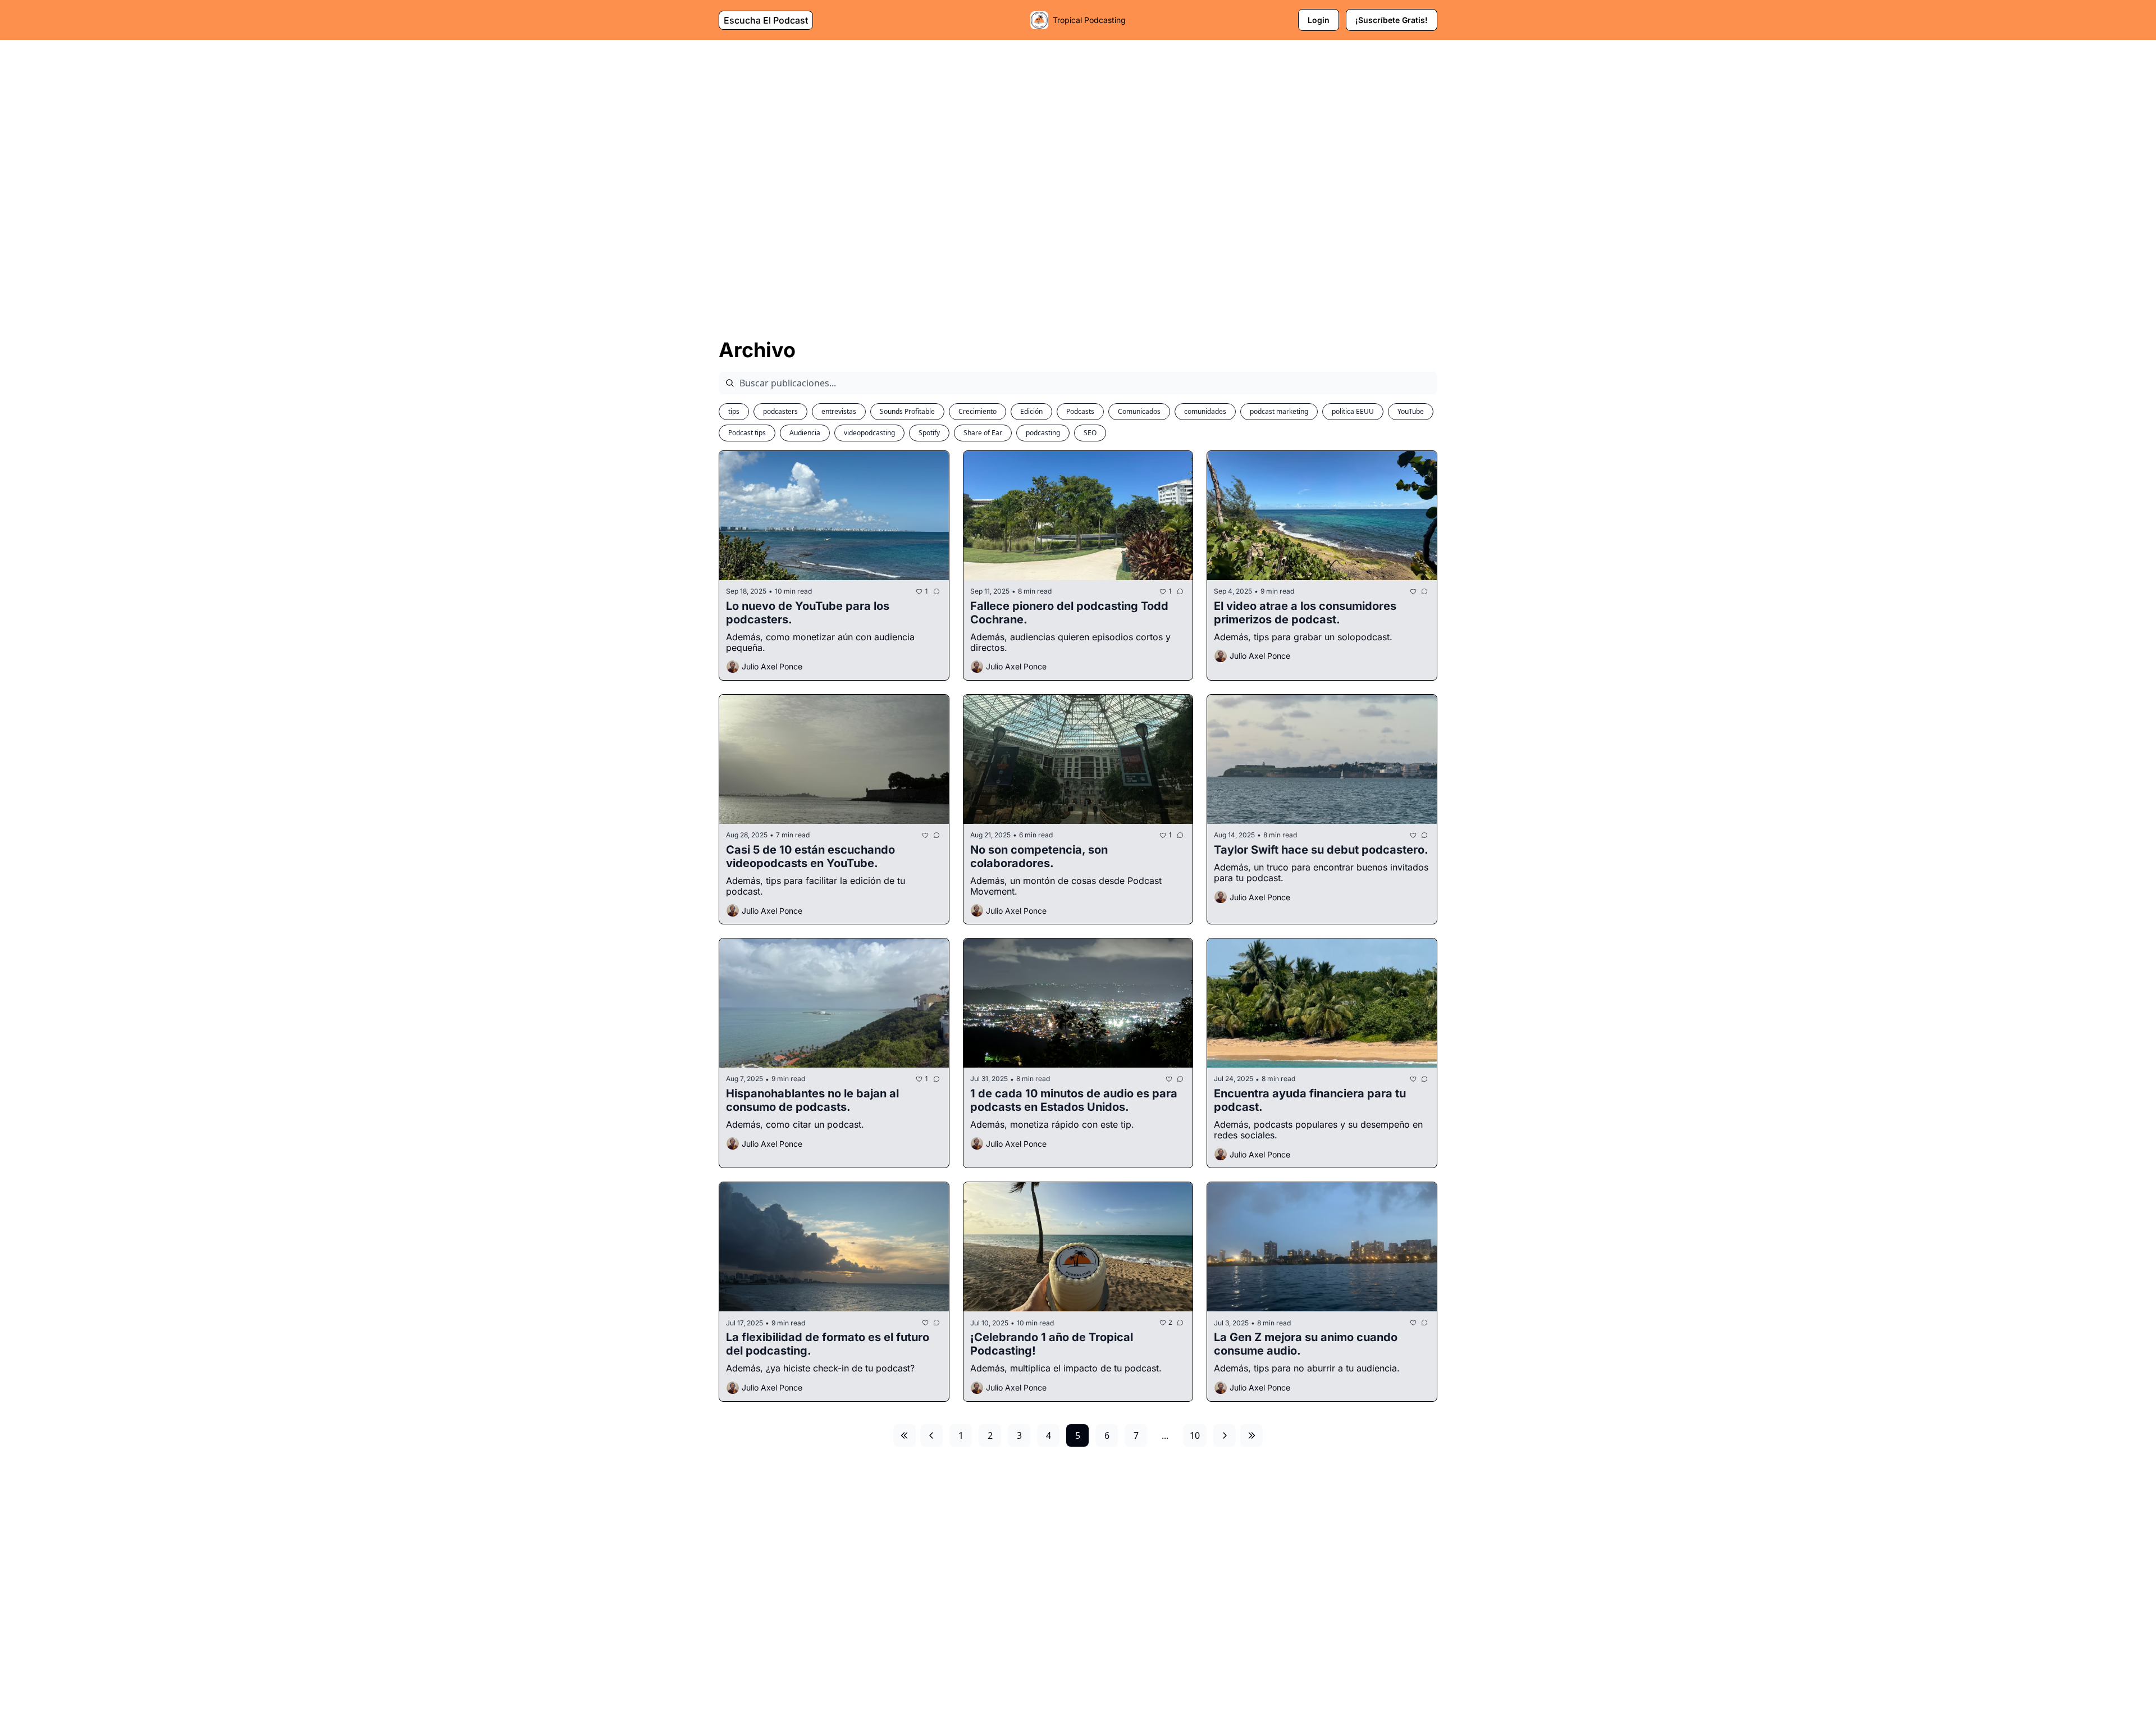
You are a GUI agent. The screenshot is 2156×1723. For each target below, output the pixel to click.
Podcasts (1080, 411)
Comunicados (1139, 411)
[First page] (905, 1435)
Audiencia (805, 433)
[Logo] (1039, 20)
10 (1195, 1435)
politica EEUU (1353, 411)
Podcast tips (747, 433)
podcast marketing (1279, 411)
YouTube (1411, 411)
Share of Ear (983, 433)
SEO (1090, 433)
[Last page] (1251, 1435)
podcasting (1043, 433)
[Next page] (1225, 1435)
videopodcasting (869, 433)
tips (734, 411)
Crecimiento (977, 411)
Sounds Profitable (907, 411)
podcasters (780, 411)
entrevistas (839, 411)
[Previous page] (931, 1435)
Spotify (929, 433)
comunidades (1205, 411)
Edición (1031, 411)
